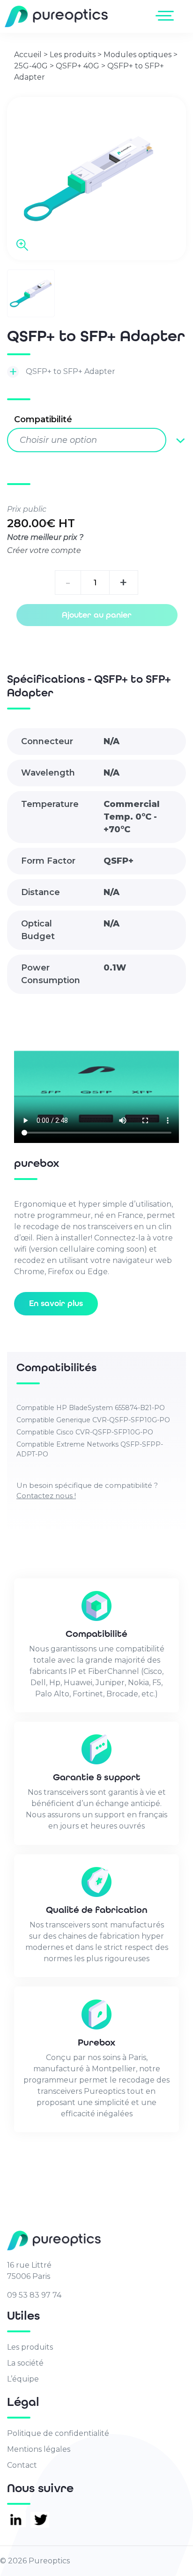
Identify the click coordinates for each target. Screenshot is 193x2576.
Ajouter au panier (97, 615)
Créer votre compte (44, 550)
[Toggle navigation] (167, 15)
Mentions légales (39, 2449)
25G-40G (31, 66)
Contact (22, 2465)
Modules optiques (137, 55)
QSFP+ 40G (78, 66)
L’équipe (23, 2379)
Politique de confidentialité (58, 2433)
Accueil (28, 55)
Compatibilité (43, 419)
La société (25, 2363)
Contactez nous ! (46, 1496)
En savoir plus (56, 1303)
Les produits (73, 55)
